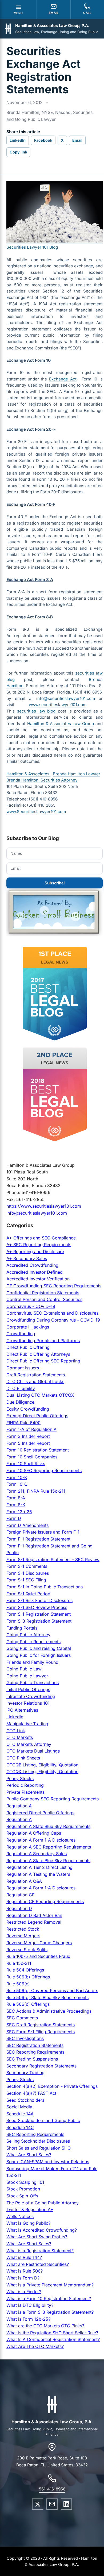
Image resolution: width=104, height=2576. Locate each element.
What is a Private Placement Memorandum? (50, 2285)
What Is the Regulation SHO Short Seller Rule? (52, 2333)
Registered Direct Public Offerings (40, 1813)
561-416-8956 (52, 2489)
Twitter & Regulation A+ (30, 2209)
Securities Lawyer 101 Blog (32, 247)
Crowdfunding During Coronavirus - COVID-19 (53, 1320)
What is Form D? (23, 2278)
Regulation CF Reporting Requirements (45, 1901)
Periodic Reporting (25, 1785)
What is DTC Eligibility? (30, 2305)
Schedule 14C (20, 2127)
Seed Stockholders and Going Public (43, 2120)
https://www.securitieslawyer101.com (44, 1206)
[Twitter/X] (38, 2504)
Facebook (43, 140)
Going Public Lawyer (27, 1676)
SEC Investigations (25, 2038)
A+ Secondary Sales (27, 1258)
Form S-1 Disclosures (28, 1573)
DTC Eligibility (21, 1388)
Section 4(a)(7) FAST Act (31, 2093)
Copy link (18, 152)
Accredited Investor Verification (38, 1279)
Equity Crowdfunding (28, 1409)
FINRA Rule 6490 (23, 1423)
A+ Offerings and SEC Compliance (41, 1238)
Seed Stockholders (25, 2100)
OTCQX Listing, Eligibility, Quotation (42, 1772)
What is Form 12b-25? (28, 2319)
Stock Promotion (23, 2189)
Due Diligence (20, 1402)
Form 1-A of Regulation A (31, 1429)
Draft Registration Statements (36, 1375)
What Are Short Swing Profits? (37, 2237)
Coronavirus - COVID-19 (31, 1306)
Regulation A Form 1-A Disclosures (41, 1840)
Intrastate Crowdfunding (31, 1696)
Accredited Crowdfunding (32, 1265)
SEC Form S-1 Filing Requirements (41, 2032)
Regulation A (19, 1806)
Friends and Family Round (32, 1662)
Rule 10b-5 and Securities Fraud (38, 1956)
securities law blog (37, 711)
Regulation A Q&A (24, 1881)
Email (77, 140)
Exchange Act (63, 379)
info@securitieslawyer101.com (66, 698)
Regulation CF (20, 1895)
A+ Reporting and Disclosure (35, 1252)
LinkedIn (18, 140)
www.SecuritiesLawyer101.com (36, 812)
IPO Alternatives (22, 1710)
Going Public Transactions (33, 1682)
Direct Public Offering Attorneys (38, 1354)
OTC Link (16, 1731)
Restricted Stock (23, 1929)
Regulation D (19, 1908)
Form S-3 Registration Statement (39, 1621)
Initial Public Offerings (28, 1689)
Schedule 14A (20, 2114)
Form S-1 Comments (27, 1566)
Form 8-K (16, 1505)
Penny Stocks (20, 1778)
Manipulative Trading (27, 1724)
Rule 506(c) (18, 1984)
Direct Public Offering (28, 1347)
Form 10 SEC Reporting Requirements (44, 1470)
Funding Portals (22, 1628)
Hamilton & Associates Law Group (61, 724)
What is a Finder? (24, 2292)
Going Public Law (24, 1669)
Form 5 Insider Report (28, 1443)
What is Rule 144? (24, 2257)
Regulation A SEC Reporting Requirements (49, 1847)
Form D (14, 1518)
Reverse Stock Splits (27, 1950)
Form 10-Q (17, 1484)
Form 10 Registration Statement (38, 1450)
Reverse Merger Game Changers (39, 1943)
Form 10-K (17, 1477)
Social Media (19, 2107)
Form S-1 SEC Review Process (37, 1607)
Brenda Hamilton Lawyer (77, 774)
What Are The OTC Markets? (35, 2346)
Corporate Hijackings (28, 1327)
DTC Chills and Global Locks (35, 1381)
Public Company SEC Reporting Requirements (53, 1799)
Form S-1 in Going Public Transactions (45, 1587)
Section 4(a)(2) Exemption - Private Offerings (52, 2086)
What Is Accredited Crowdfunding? (42, 2230)
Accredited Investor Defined (35, 1272)
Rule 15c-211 (19, 1963)
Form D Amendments (27, 1525)
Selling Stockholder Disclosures (38, 2141)
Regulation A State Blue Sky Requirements (48, 1826)
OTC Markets (20, 1737)
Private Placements (25, 1792)
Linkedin (15, 1717)
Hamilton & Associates (28, 774)
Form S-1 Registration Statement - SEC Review (53, 1560)
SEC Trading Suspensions (32, 2059)
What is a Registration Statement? (40, 2251)
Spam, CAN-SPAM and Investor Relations (48, 2162)
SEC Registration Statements (35, 2045)
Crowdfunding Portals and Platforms (43, 1341)
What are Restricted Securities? (38, 2264)
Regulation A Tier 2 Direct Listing (39, 1867)
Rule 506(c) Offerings (28, 2004)
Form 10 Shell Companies (32, 1457)
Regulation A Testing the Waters (38, 1874)
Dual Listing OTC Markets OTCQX (40, 1395)
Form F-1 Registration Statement (38, 1539)
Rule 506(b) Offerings (28, 1977)
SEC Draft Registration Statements (41, 2025)
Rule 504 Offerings (25, 1970)
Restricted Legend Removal (34, 1922)
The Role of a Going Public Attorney (43, 2203)
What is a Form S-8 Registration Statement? (50, 2312)
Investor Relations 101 (28, 1703)
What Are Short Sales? (29, 2155)
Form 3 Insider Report (28, 1436)
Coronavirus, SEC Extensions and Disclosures (52, 1313)
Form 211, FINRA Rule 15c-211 (36, 1491)
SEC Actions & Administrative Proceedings (49, 2011)
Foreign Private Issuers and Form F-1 (43, 1532)
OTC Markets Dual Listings (33, 1751)
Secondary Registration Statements (41, 2066)
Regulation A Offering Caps (34, 1833)
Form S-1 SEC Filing (26, 1580)
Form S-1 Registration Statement (39, 1614)
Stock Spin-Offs (22, 2196)
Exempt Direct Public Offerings (37, 1416)
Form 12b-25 (19, 1512)
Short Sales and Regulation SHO (39, 2148)
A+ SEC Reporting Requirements (39, 1245)
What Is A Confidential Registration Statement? (53, 2339)
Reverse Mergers (23, 1936)
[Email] (52, 2504)
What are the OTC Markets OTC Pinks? (45, 2326)
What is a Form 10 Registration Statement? (49, 2298)
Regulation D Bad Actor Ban (34, 1915)
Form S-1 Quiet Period (28, 1594)
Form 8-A (16, 1498)
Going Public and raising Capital (39, 1648)
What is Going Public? (28, 2223)
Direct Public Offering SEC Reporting (43, 1361)
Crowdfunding (21, 1334)
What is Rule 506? (25, 2271)
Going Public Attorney (28, 1635)
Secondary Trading (25, 2073)
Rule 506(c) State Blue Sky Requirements (47, 1997)
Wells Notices (20, 2216)
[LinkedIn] (66, 2504)
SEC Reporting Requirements (35, 2052)
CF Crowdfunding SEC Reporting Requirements (54, 1286)
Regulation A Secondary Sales (37, 1854)
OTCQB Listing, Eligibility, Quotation (42, 1765)
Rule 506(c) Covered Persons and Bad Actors (52, 1990)
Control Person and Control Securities (44, 1299)
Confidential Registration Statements (43, 1293)
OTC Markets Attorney (29, 1744)
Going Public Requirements (33, 1642)
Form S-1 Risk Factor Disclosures (39, 1600)
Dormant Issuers (23, 1368)
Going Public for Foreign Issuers (39, 1655)
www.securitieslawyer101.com (58, 705)
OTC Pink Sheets (23, 1758)
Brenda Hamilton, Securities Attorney (42, 780)
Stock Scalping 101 (25, 2182)
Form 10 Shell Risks (26, 1464)
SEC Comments (22, 2018)
